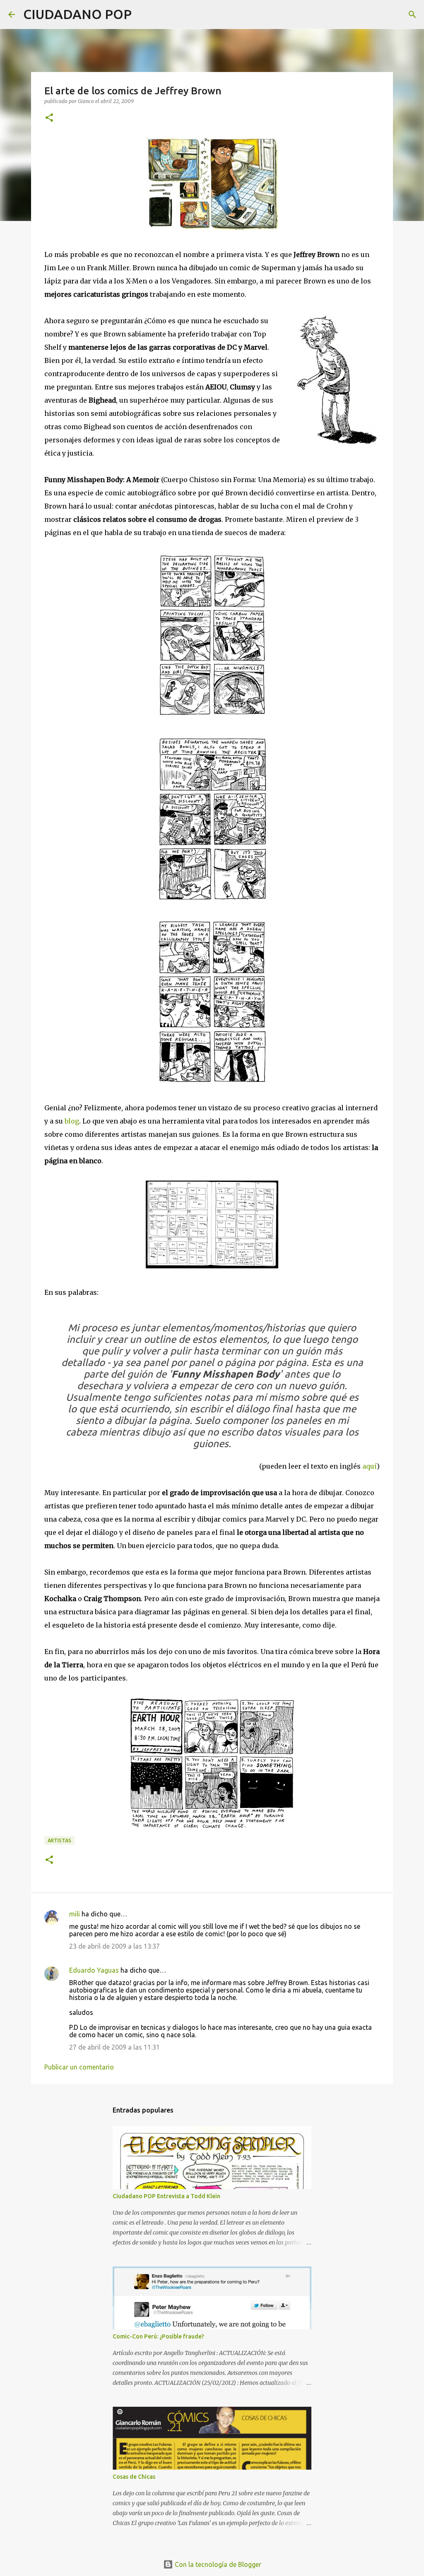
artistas (59, 1840)
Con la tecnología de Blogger (217, 2564)
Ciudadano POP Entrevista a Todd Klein (166, 2196)
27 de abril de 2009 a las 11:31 (114, 2047)
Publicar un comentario (79, 2067)
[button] (49, 118)
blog (72, 1121)
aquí (370, 1466)
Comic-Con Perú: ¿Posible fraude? (158, 2336)
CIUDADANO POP (77, 14)
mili (75, 1914)
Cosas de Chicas (134, 2477)
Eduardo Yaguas (94, 1970)
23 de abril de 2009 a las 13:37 (114, 1946)
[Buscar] (143, 14)
